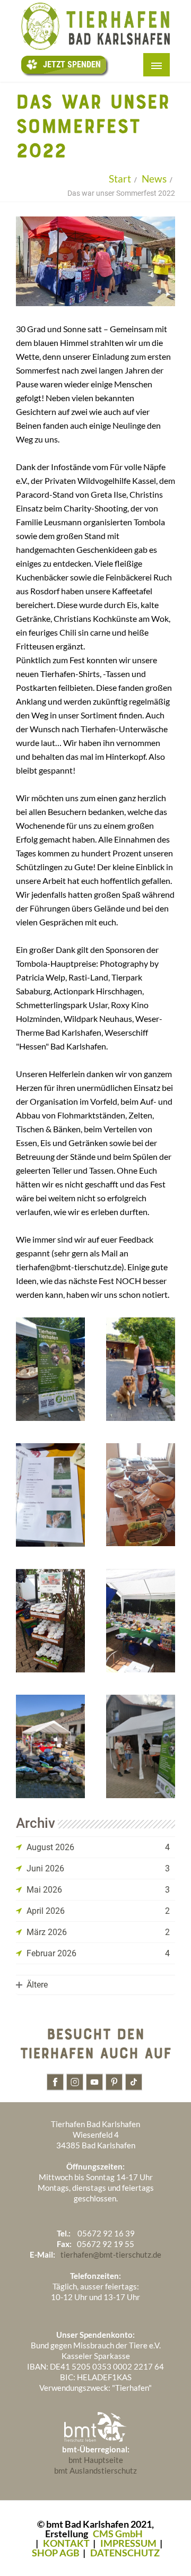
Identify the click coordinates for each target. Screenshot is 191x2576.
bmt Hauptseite (96, 2460)
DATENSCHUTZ (125, 2553)
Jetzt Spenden (72, 64)
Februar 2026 (51, 1953)
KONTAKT (66, 2543)
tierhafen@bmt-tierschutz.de (111, 2254)
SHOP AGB (56, 2553)
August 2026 (50, 1847)
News (154, 179)
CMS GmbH (118, 2534)
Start (120, 179)
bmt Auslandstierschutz (95, 2470)
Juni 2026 (45, 1868)
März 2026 (47, 1932)
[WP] (95, 48)
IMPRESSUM (128, 2543)
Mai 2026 (44, 1890)
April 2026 (46, 1911)
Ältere (37, 1985)
